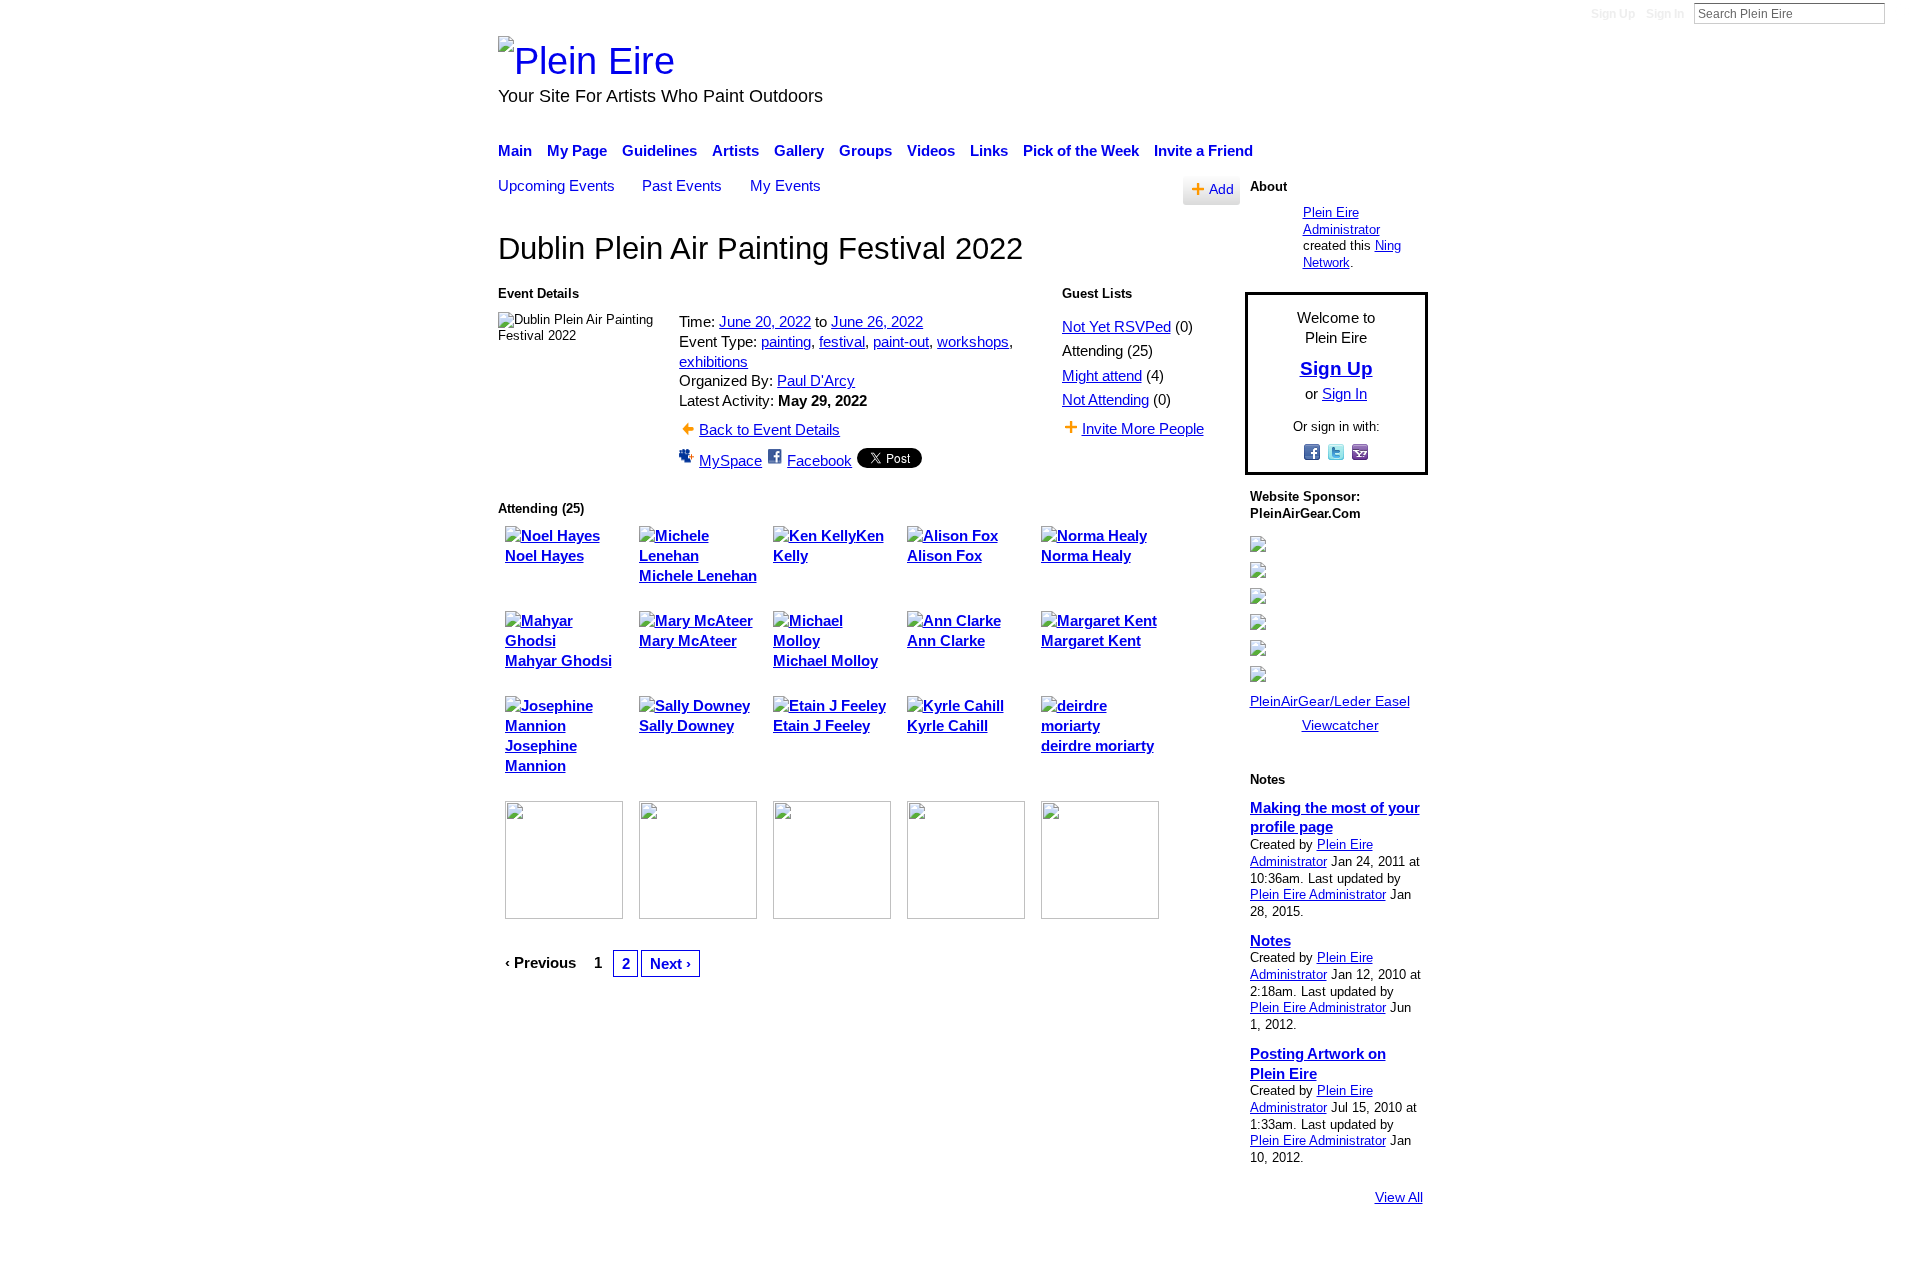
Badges (1148, 1252)
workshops (973, 341)
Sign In (1665, 14)
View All (1399, 1197)
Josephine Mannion (541, 755)
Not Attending (1105, 399)
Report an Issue (1245, 1252)
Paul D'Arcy (816, 380)
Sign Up (1613, 14)
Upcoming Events (556, 185)
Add (1221, 189)
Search (1901, 13)
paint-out (901, 341)
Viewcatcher (1340, 725)
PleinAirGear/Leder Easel (1330, 701)
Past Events (682, 185)
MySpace (730, 460)
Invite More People (1143, 428)
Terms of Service (1372, 1252)
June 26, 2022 (877, 321)
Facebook (819, 460)
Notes (1270, 940)
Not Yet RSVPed (1116, 326)
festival (842, 341)
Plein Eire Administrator (1341, 221)
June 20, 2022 (765, 321)
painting (786, 341)
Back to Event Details (769, 429)
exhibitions (713, 361)
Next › (670, 963)
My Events (785, 185)
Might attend (1102, 375)
